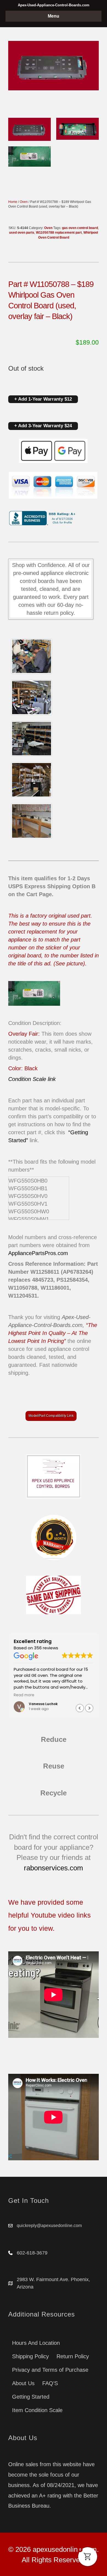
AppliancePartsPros (32, 1253)
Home (13, 202)
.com (62, 1253)
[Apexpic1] (32, 656)
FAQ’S (50, 2383)
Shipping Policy (30, 2356)
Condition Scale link (32, 1079)
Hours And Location (36, 2343)
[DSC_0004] (32, 739)
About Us (23, 2383)
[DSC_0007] (32, 780)
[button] (89, 1708)
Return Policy (73, 2356)
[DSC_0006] (32, 821)
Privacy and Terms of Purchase (50, 2370)
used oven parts (22, 233)
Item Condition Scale (37, 2410)
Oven (24, 202)
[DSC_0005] (32, 697)
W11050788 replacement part (59, 233)
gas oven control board (80, 228)
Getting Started (31, 2397)
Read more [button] (24, 1695)
